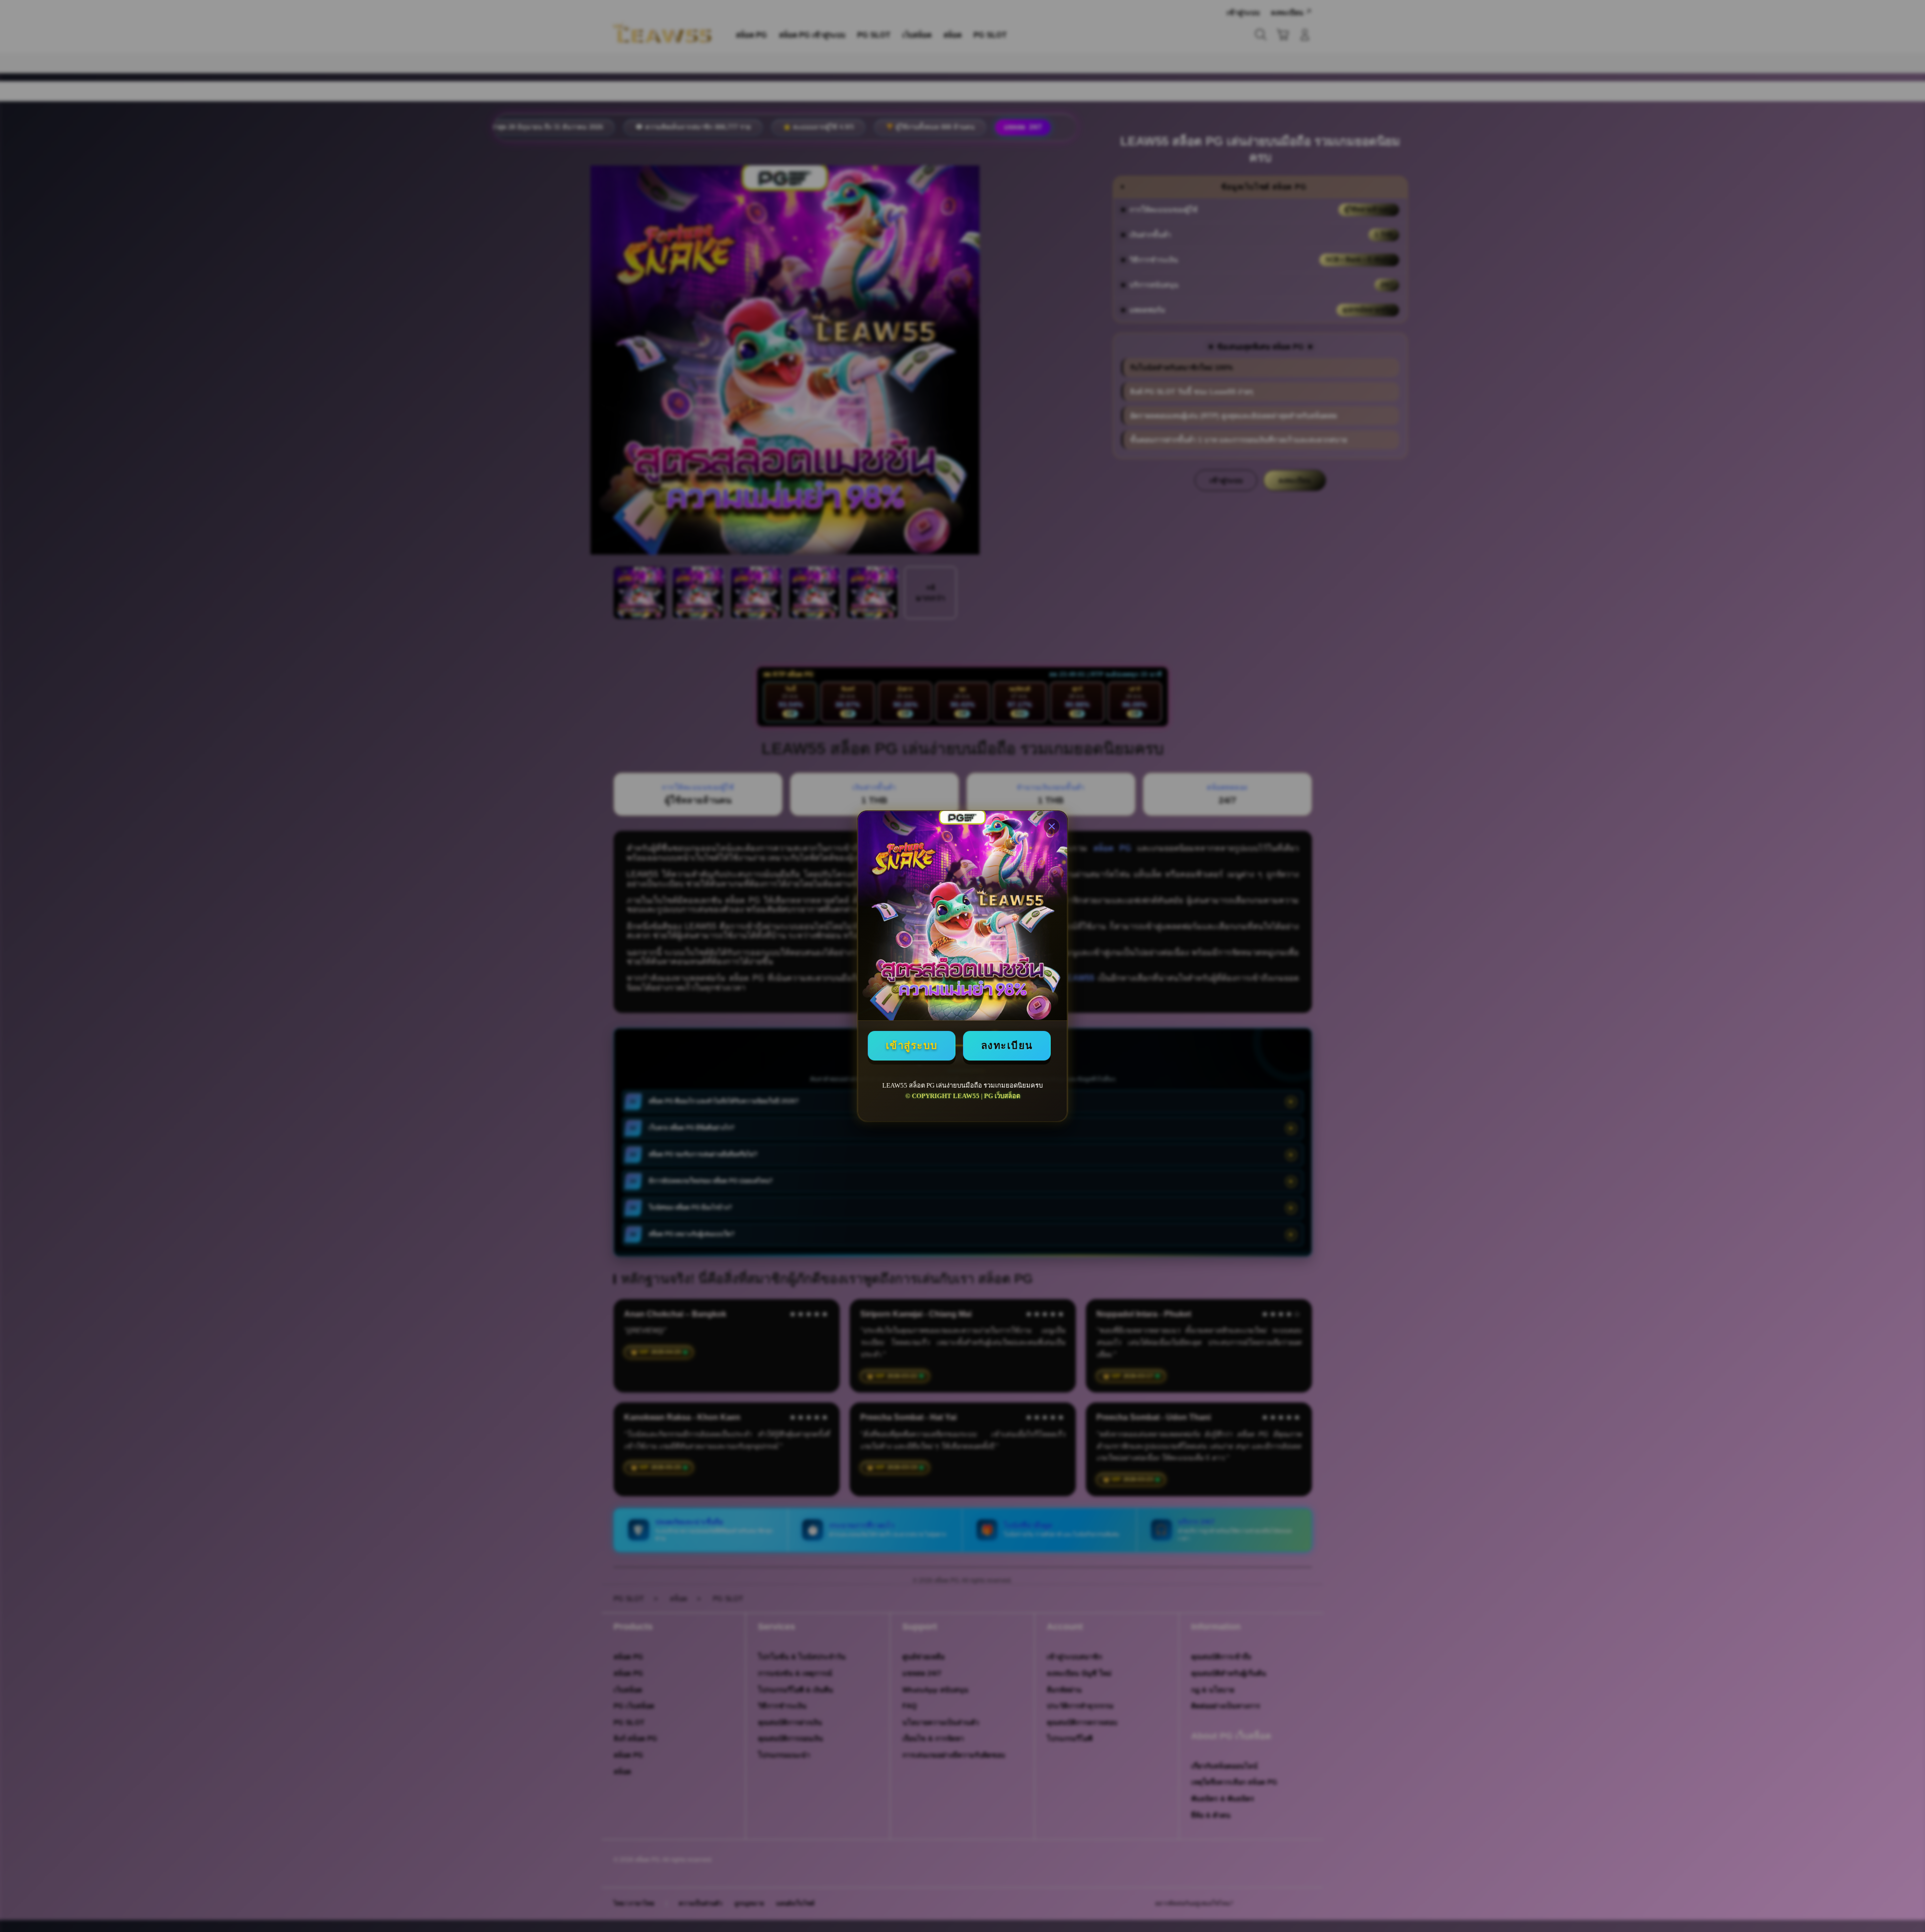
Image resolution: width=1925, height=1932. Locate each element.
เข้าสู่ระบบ (912, 1045)
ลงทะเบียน (1007, 1045)
